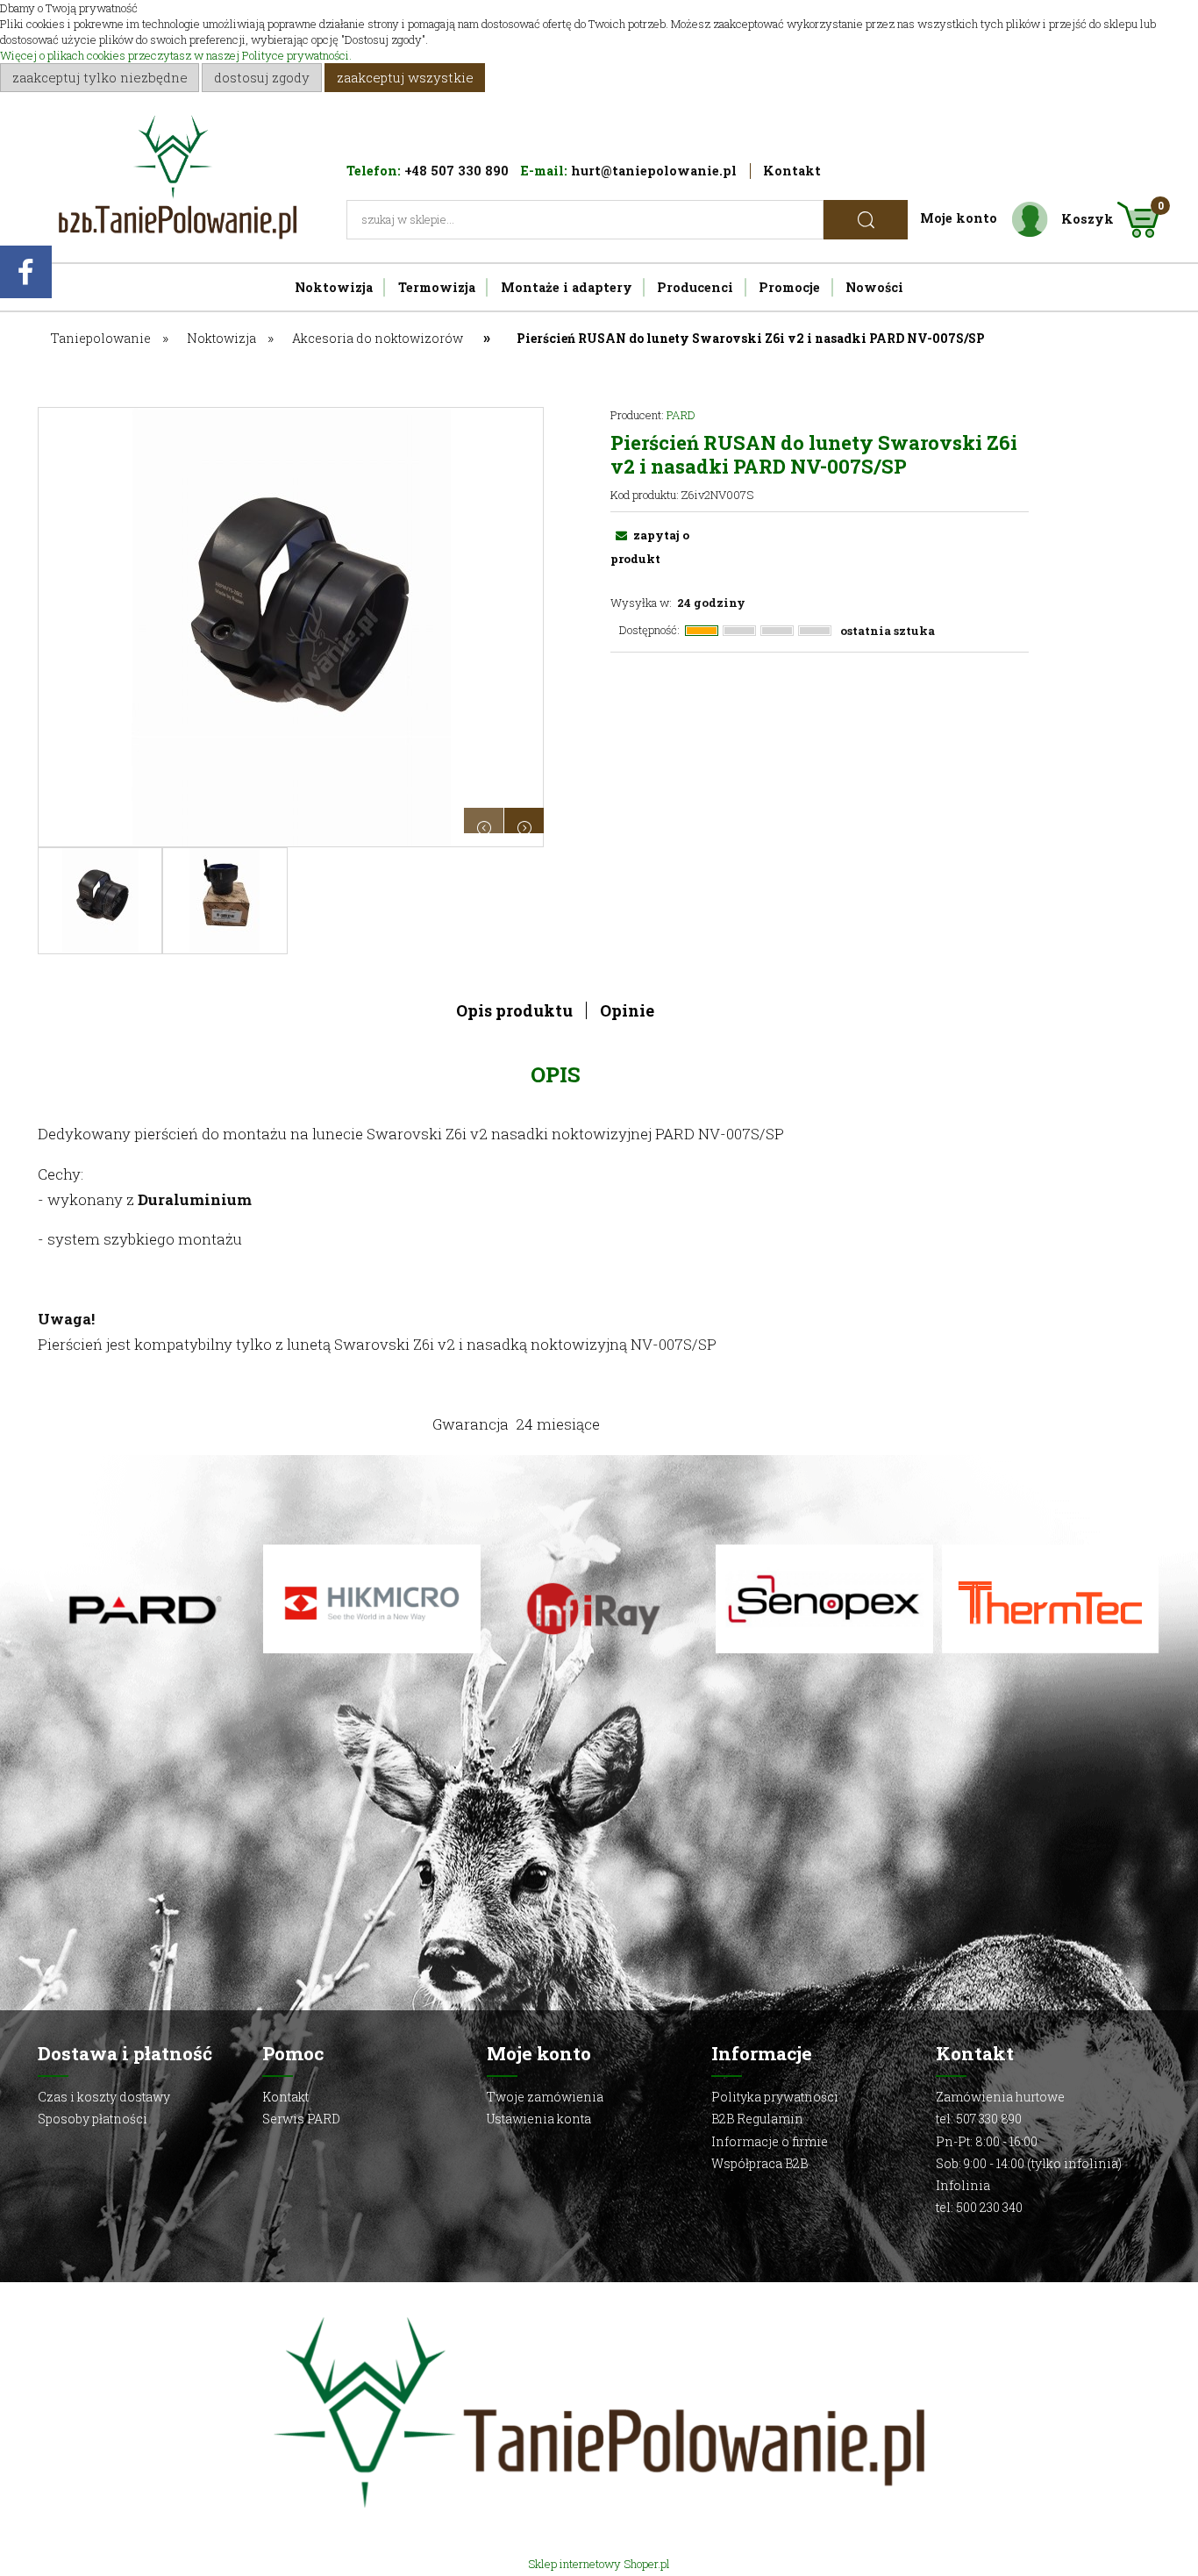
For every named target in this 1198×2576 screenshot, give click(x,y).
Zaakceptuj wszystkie (405, 77)
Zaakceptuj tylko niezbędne (100, 77)
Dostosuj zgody (262, 77)
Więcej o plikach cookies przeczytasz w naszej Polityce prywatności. (176, 55)
